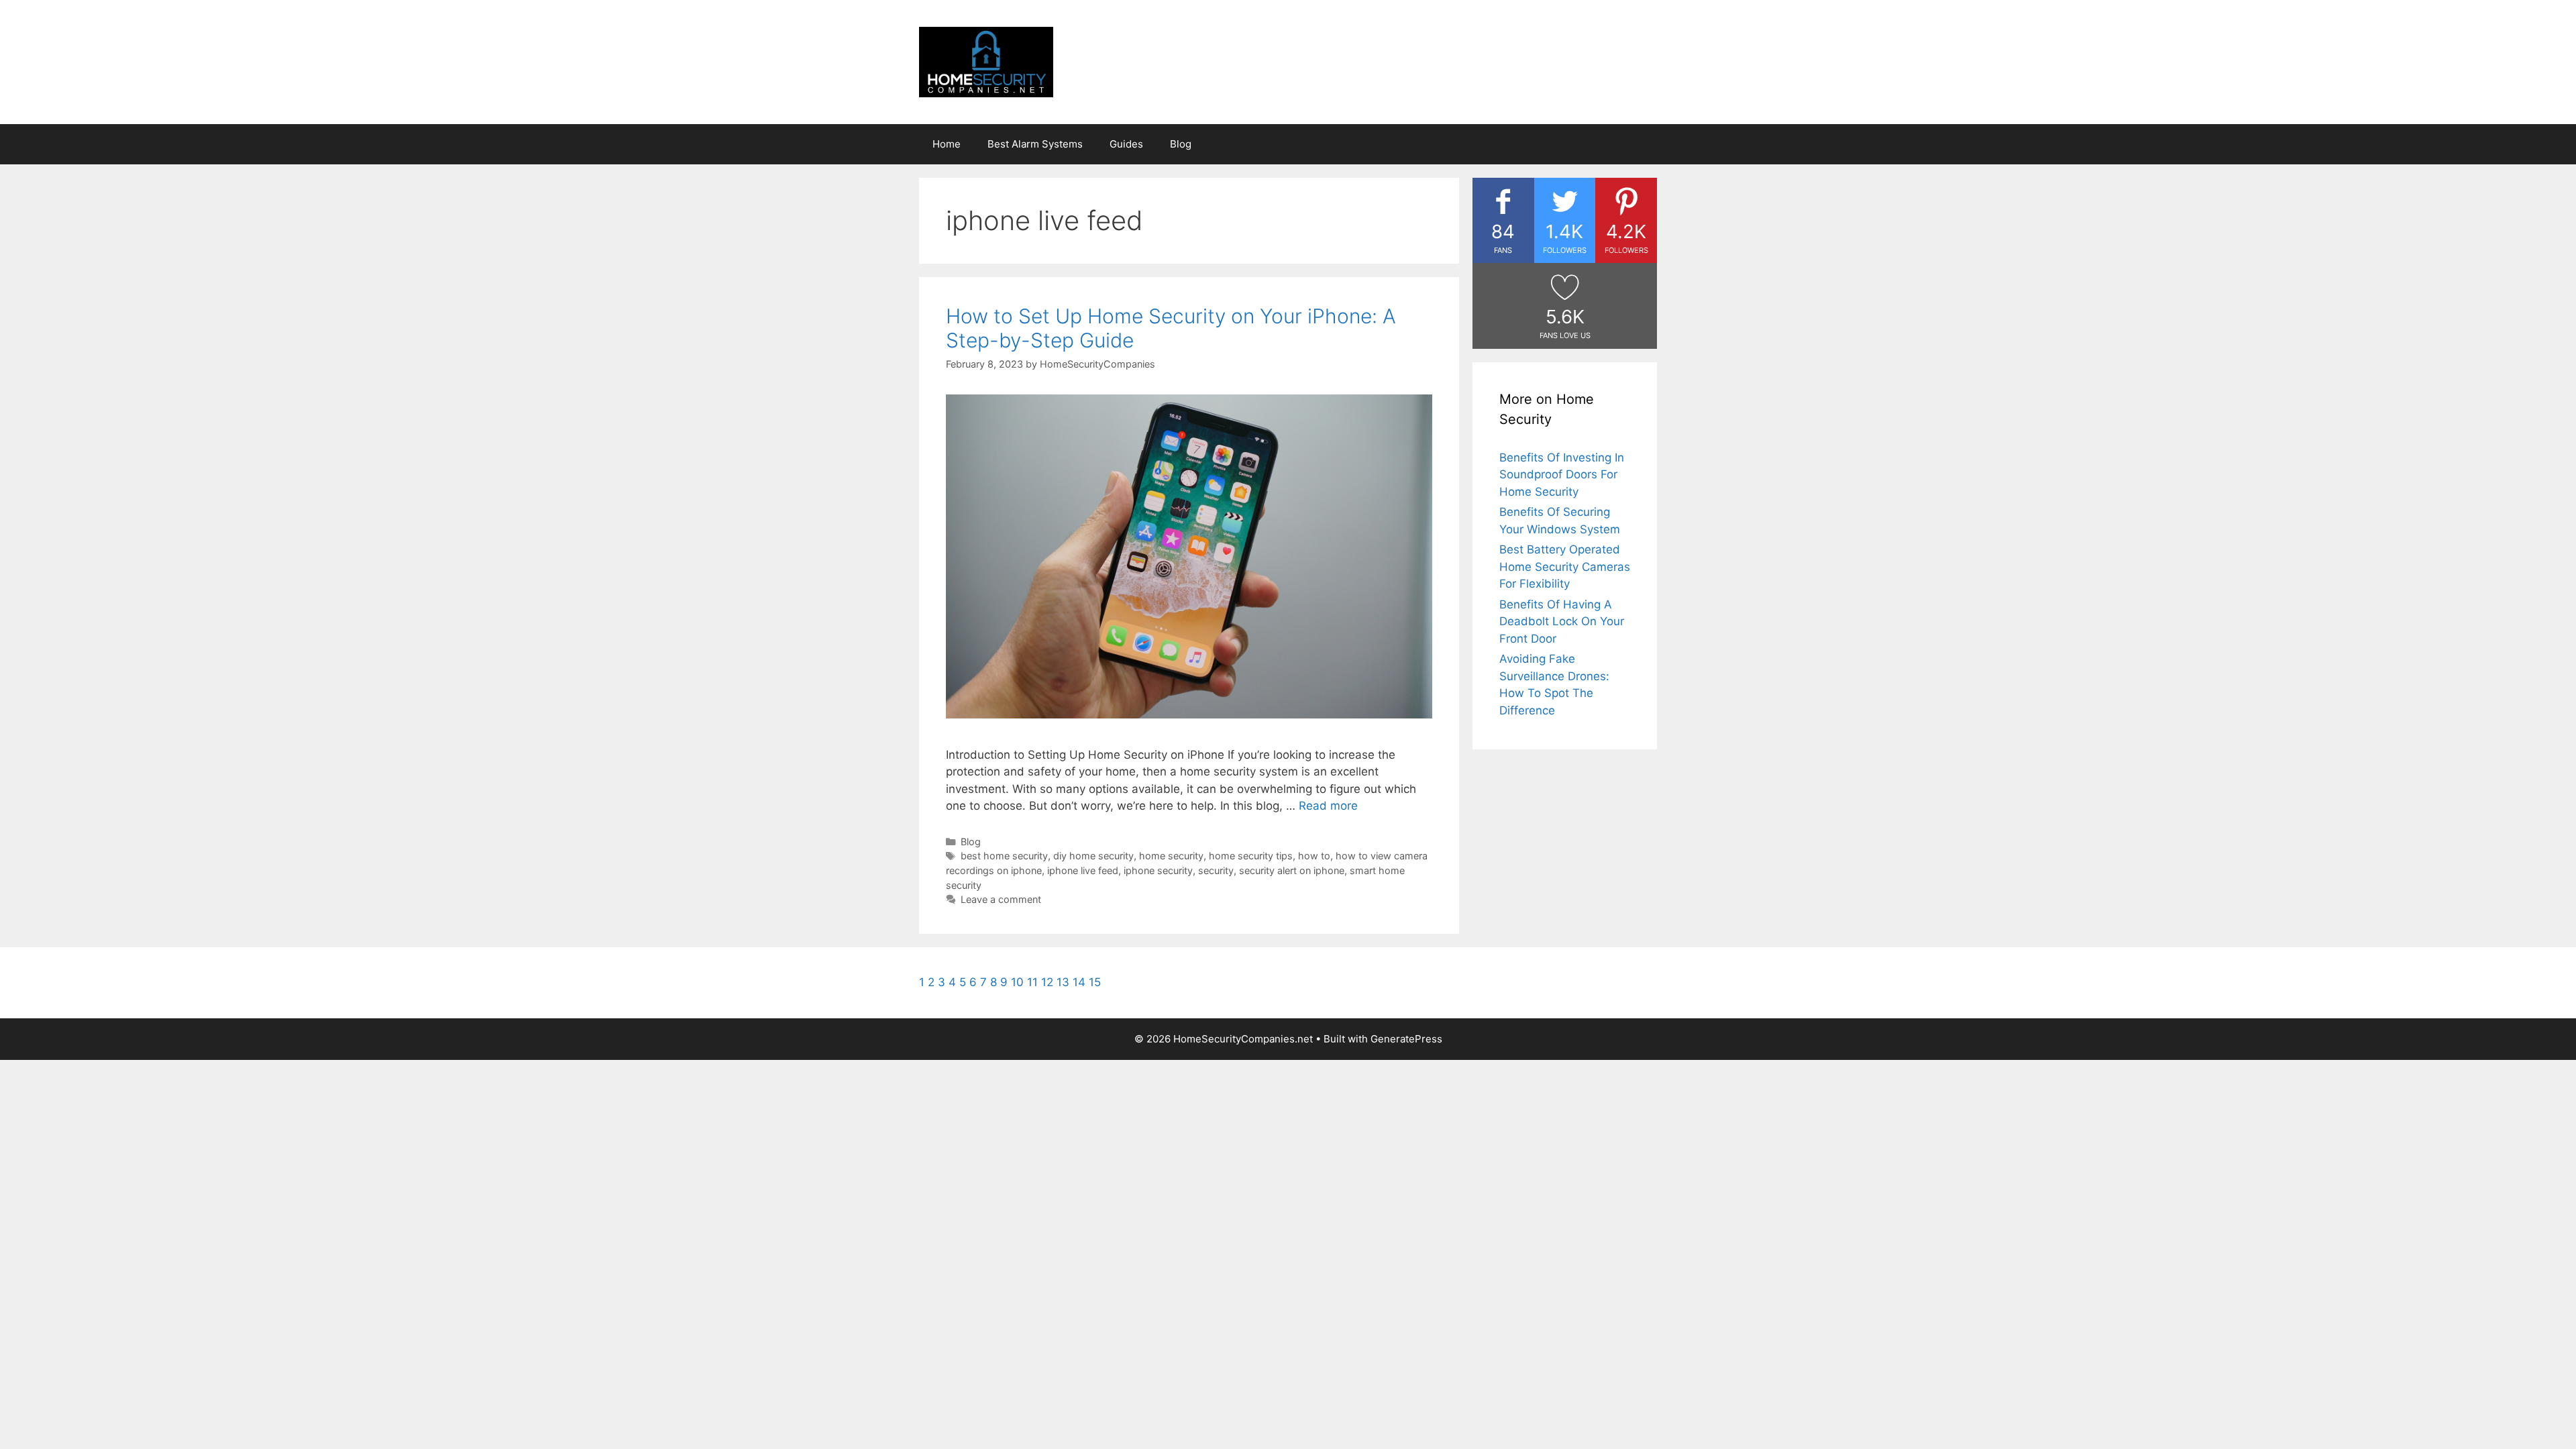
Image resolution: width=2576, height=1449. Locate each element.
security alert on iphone (1292, 870)
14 (1079, 982)
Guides (1126, 144)
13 (1063, 982)
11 (1032, 982)
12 (1047, 982)
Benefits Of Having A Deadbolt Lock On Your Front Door (1562, 622)
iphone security (1158, 870)
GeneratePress (1406, 1039)
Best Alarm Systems (1035, 144)
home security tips (1251, 856)
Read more (1328, 806)
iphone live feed (1083, 870)
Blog (1181, 144)
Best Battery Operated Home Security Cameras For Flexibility (1565, 567)
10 (1017, 982)
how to (1314, 856)
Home (947, 144)
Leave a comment (1001, 899)
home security (1171, 856)
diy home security (1093, 856)
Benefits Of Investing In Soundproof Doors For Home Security (1562, 475)
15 (1095, 982)
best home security (1004, 856)
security (1216, 870)
